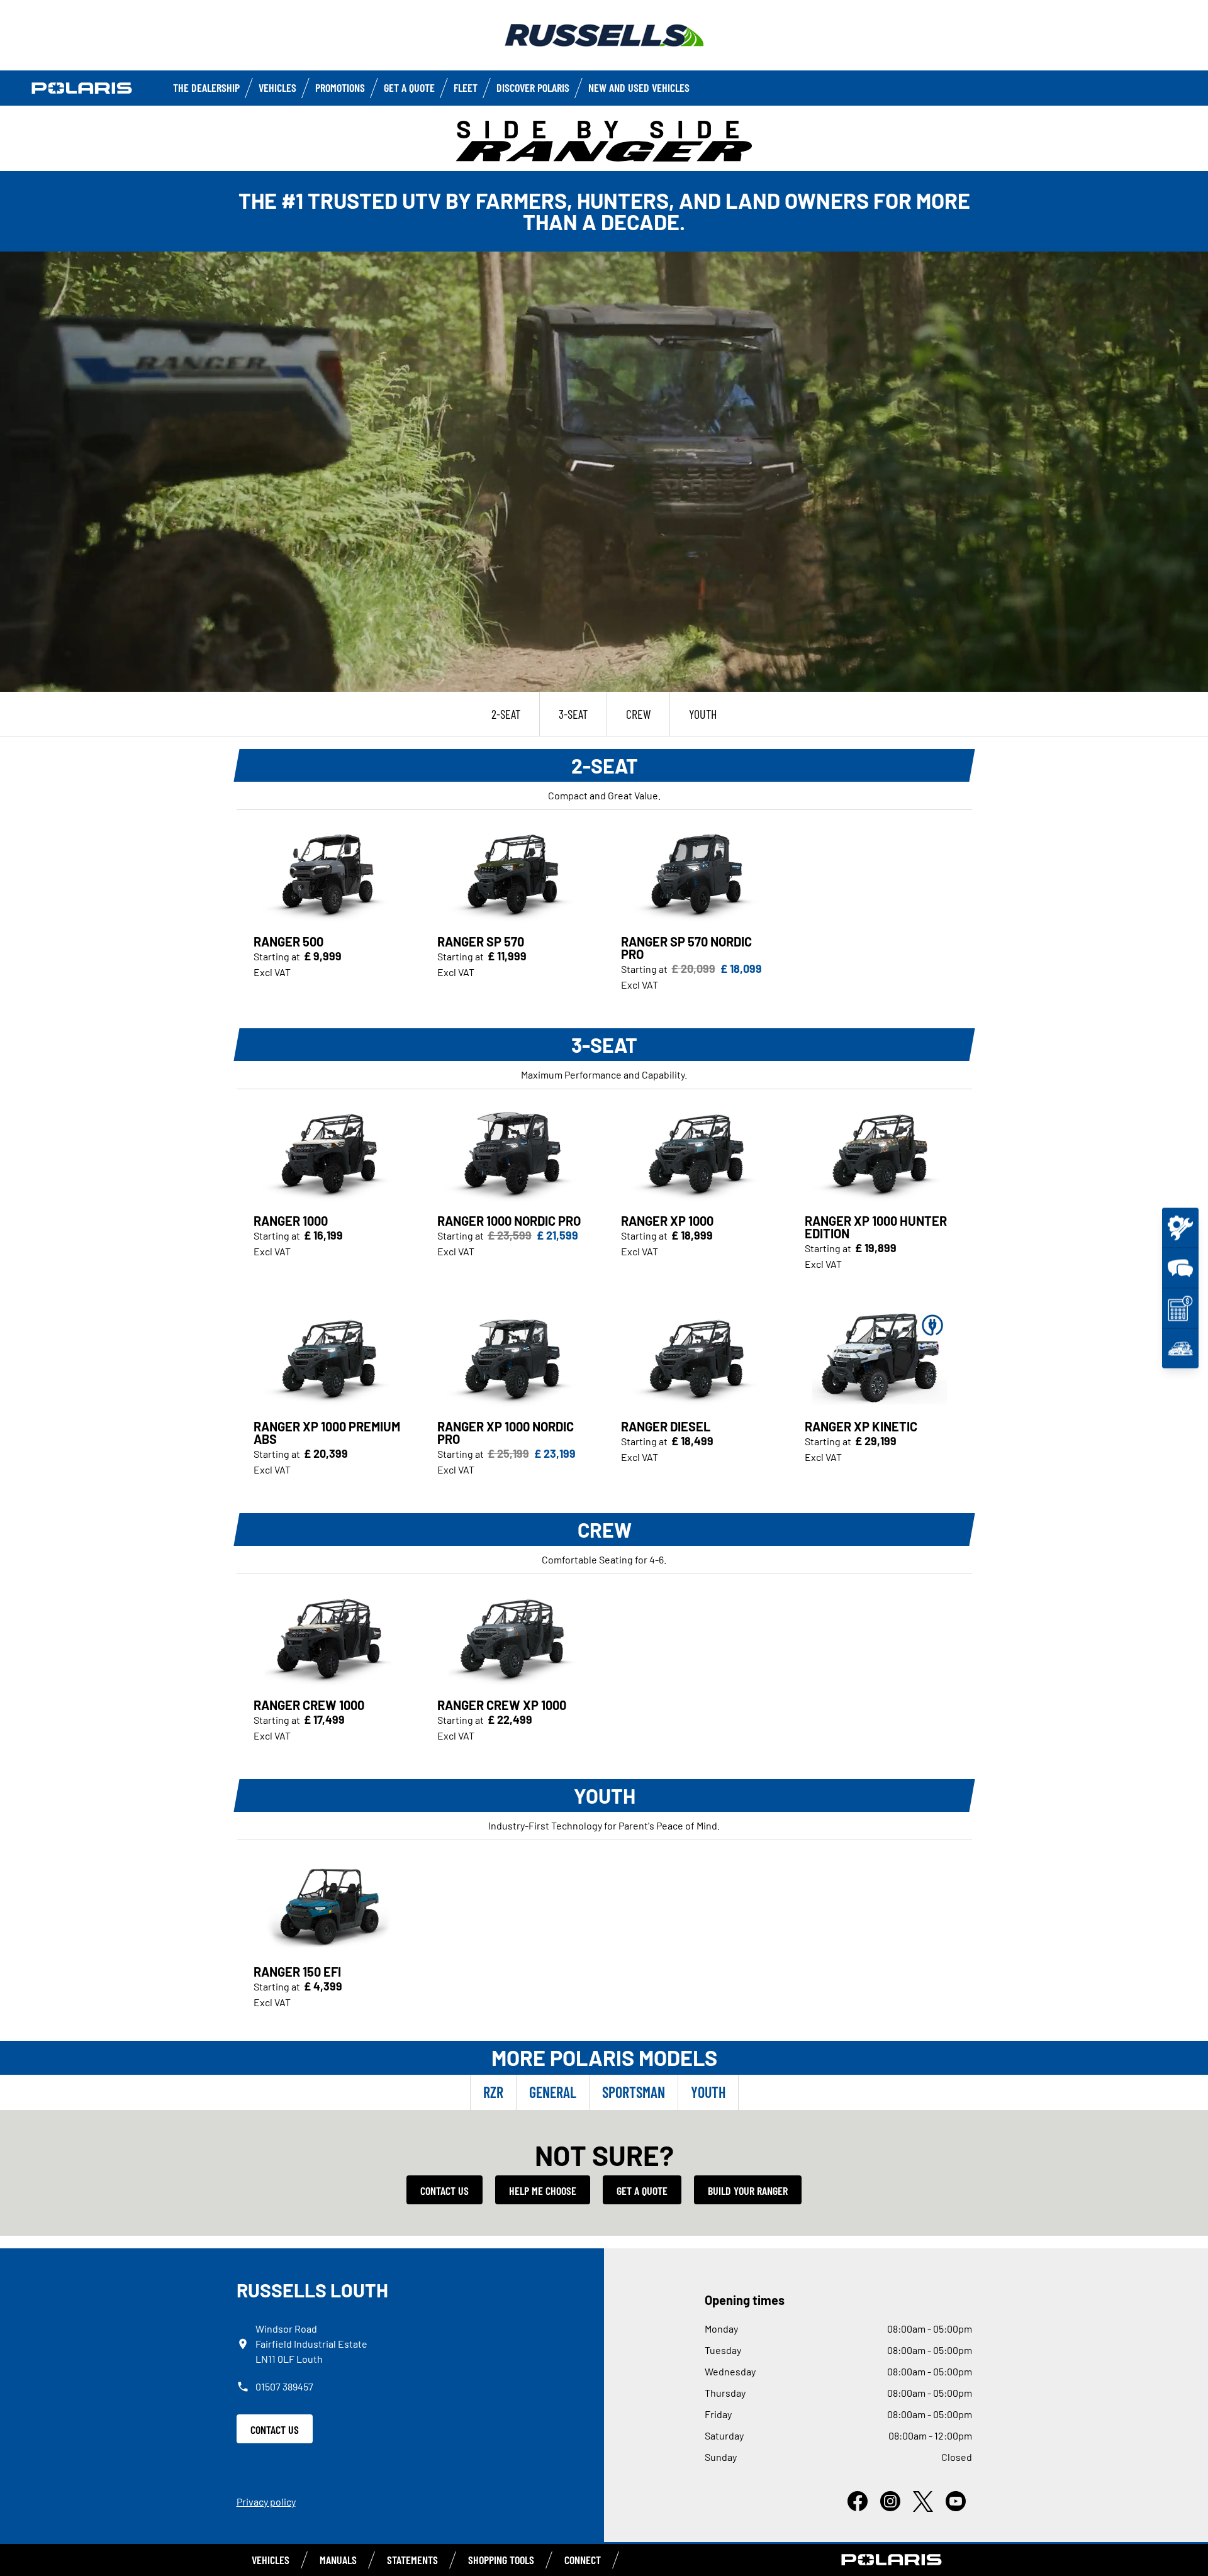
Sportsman (634, 2092)
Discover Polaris (533, 87)
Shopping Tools (501, 2560)
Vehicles (277, 87)
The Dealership (206, 87)
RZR (493, 2092)
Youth (708, 2092)
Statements (412, 2560)
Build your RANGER (748, 2190)
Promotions (340, 87)
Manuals (338, 2560)
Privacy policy (266, 2501)
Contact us (445, 2190)
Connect (583, 2560)
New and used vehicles (639, 87)
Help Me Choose (543, 2190)
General (553, 2092)
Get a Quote (409, 87)
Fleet (466, 87)
